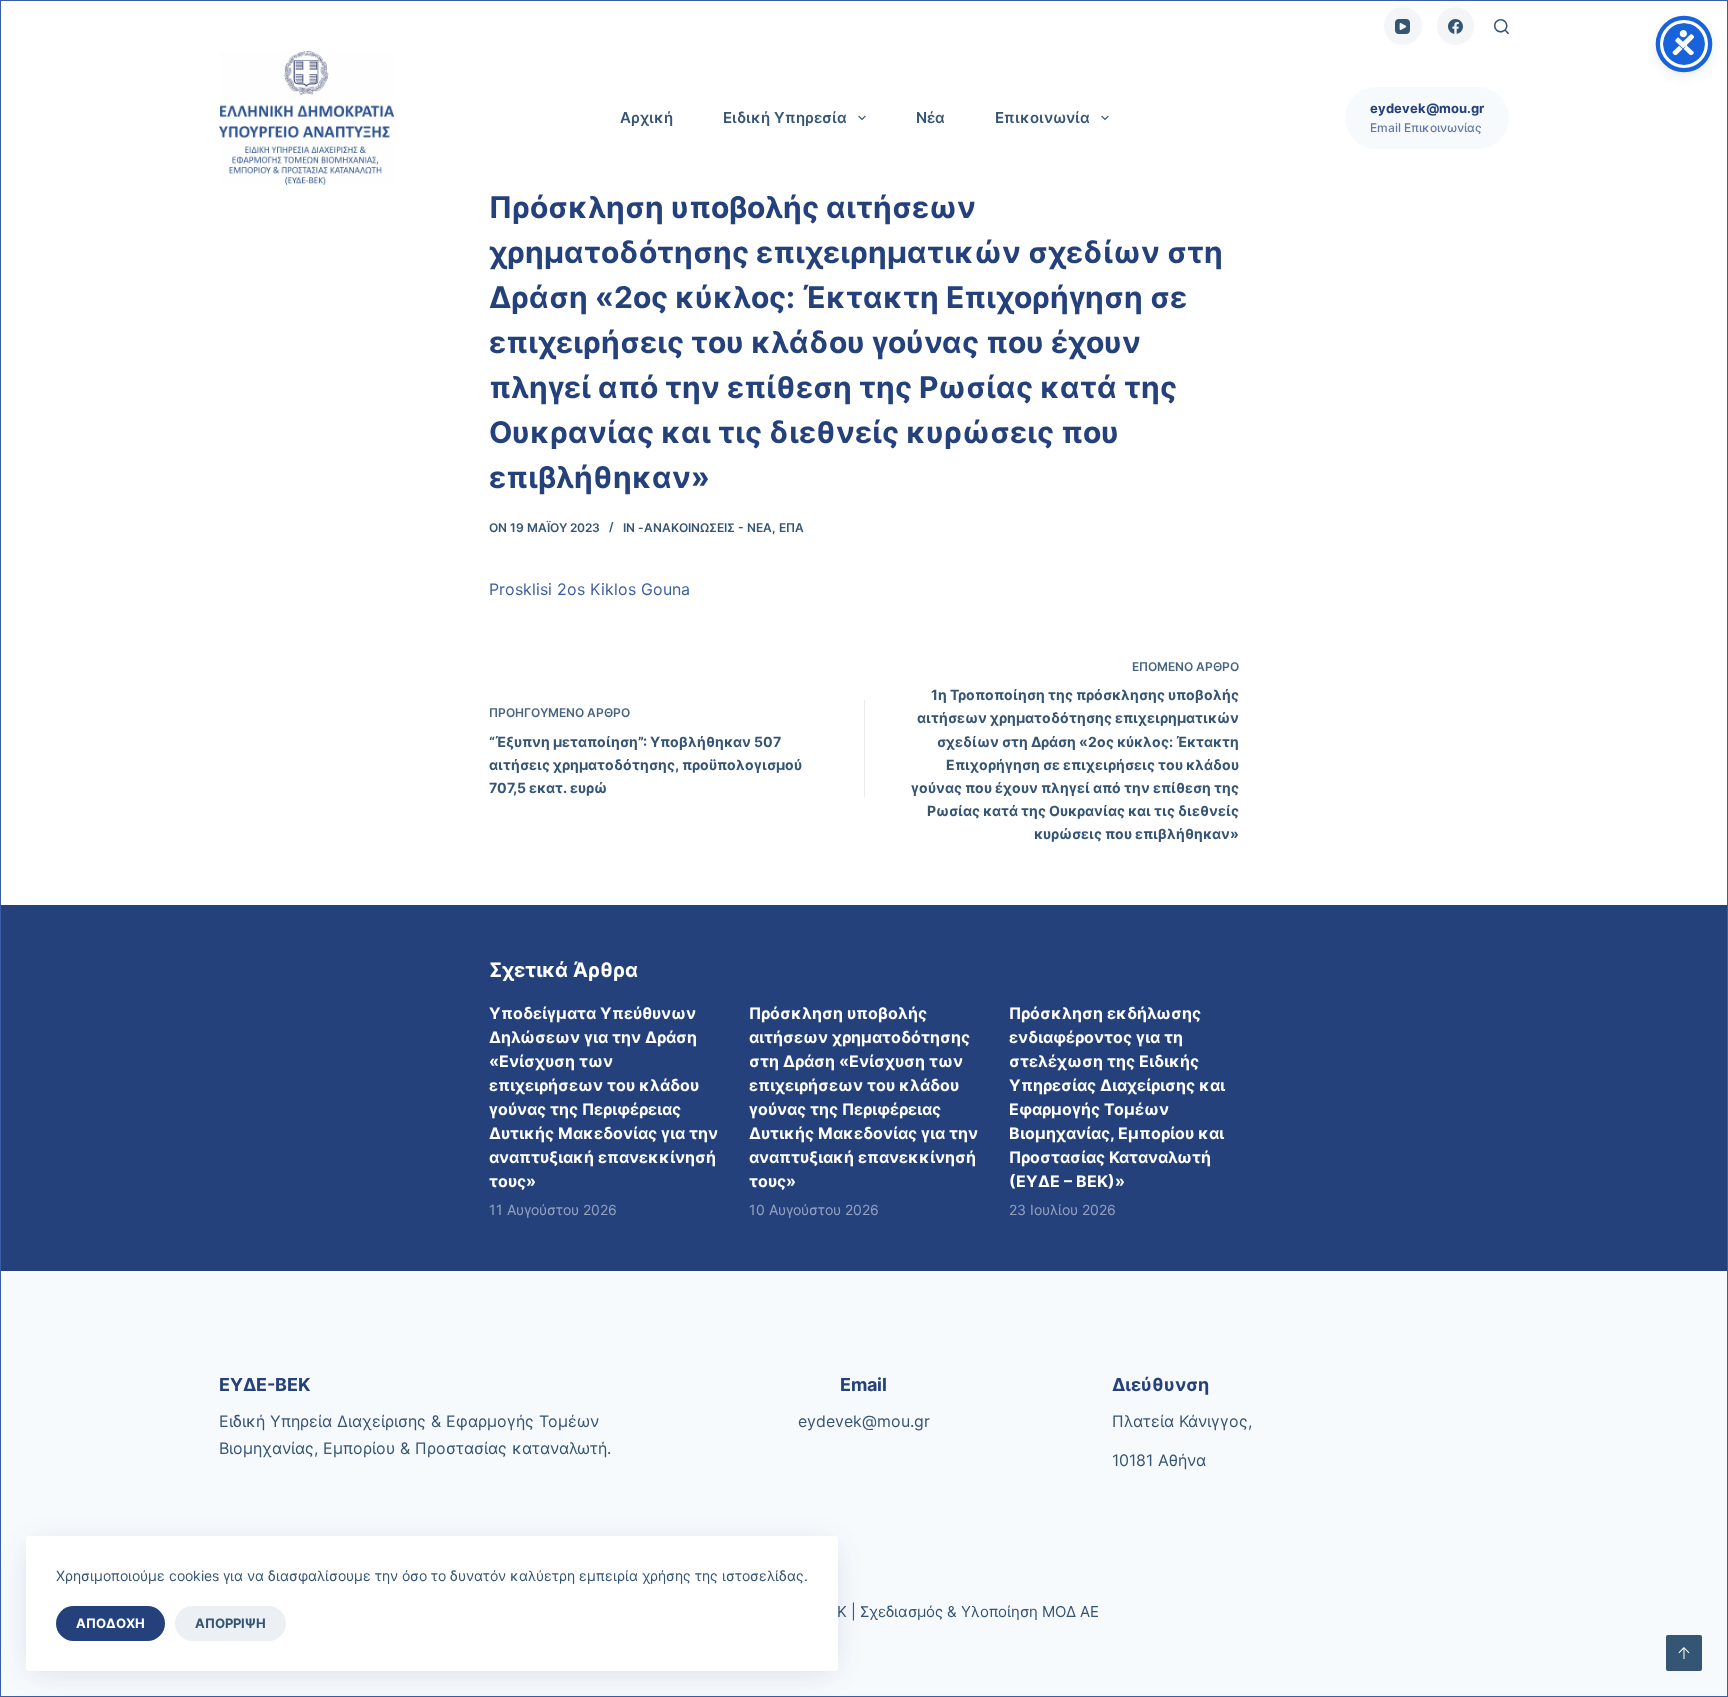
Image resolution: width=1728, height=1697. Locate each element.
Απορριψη (230, 1623)
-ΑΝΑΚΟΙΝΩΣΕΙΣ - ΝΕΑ (705, 527)
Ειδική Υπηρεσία (785, 117)
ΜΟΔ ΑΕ (1070, 1611)
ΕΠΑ (791, 527)
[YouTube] (1403, 26)
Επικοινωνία (1042, 117)
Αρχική (646, 117)
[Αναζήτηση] (1501, 26)
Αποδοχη (110, 1623)
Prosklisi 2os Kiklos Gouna (589, 589)
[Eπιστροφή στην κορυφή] (1684, 1653)
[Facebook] (1456, 26)
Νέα (930, 117)
